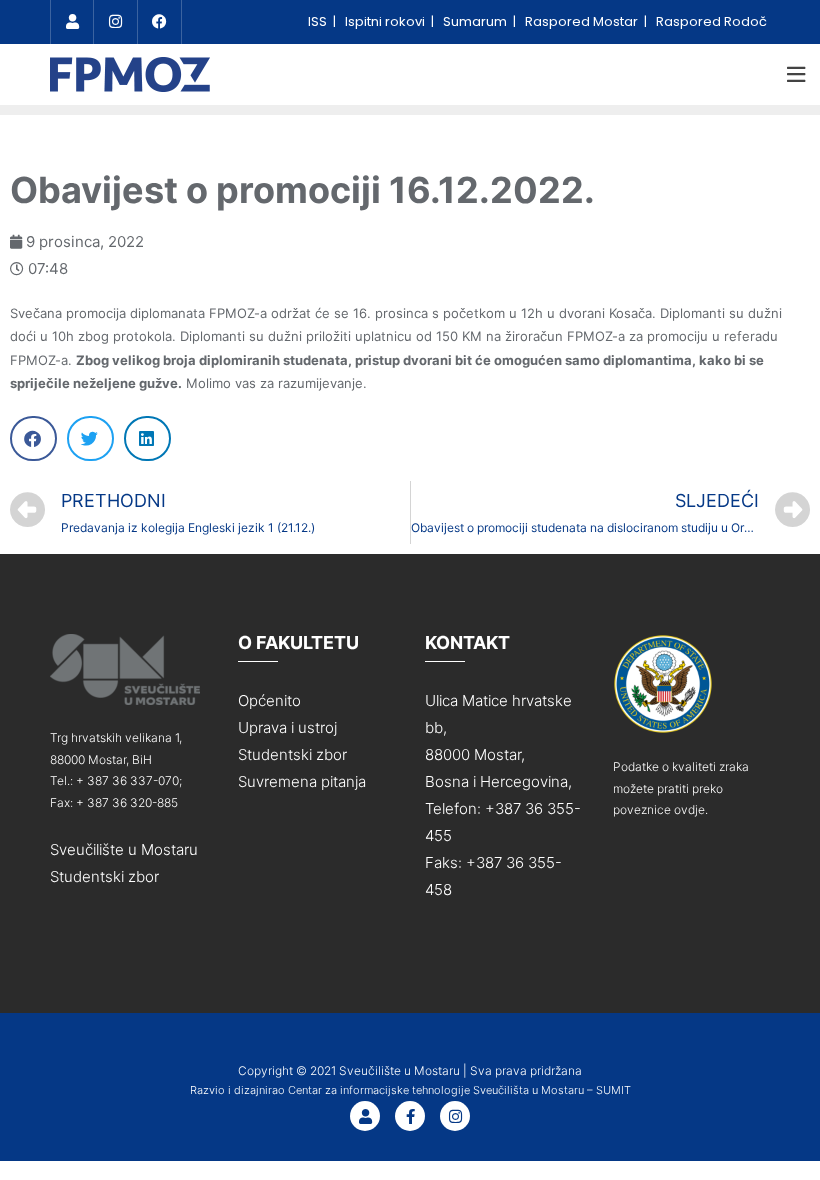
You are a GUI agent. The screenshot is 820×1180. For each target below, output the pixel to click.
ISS (319, 21)
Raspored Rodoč (711, 21)
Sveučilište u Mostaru (124, 849)
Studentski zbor (104, 876)
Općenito (269, 700)
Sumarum (476, 21)
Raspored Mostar (583, 21)
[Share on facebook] (33, 438)
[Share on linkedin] (147, 438)
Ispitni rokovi (386, 21)
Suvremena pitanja (302, 781)
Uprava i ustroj (287, 727)
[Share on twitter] (90, 438)
